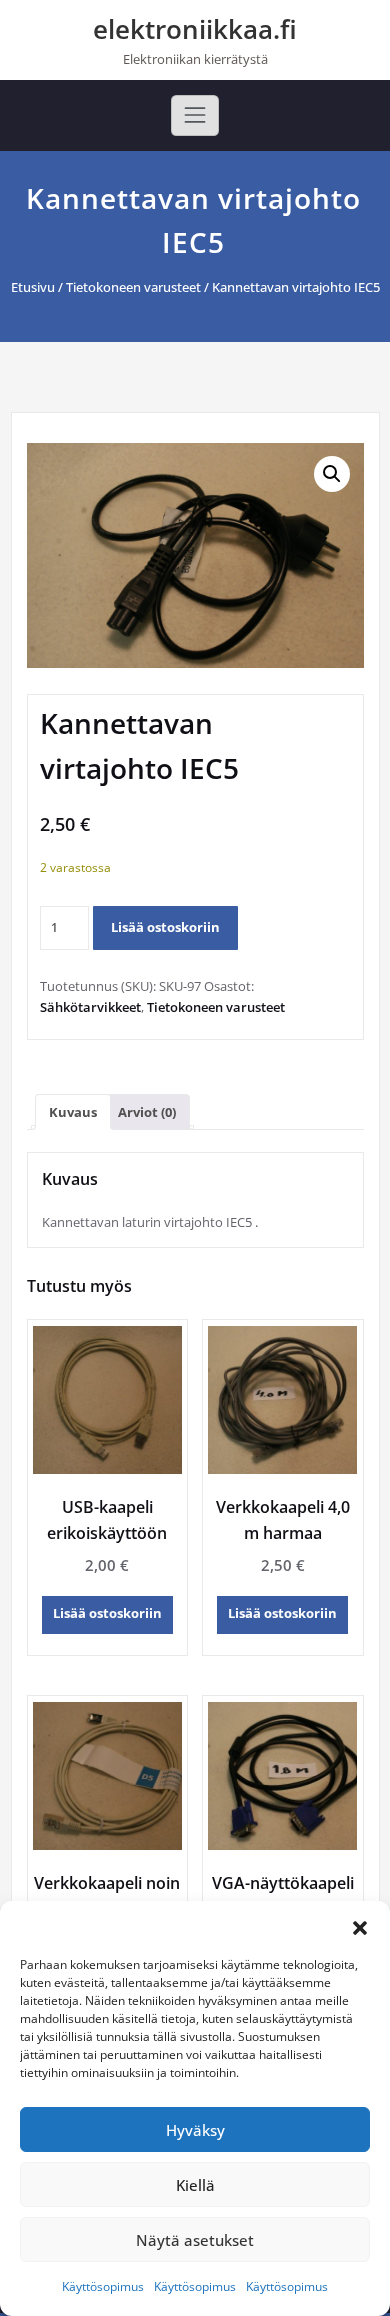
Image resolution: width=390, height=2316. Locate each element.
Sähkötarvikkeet (90, 1007)
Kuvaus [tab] (73, 1112)
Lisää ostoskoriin (165, 927)
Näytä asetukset (195, 2240)
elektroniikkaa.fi (195, 29)
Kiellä (195, 2185)
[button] (360, 1926)
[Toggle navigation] (195, 115)
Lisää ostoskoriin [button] (107, 1613)
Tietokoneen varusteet (133, 287)
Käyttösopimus (103, 2286)
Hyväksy (195, 2130)
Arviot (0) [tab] (147, 1112)
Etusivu (33, 287)
